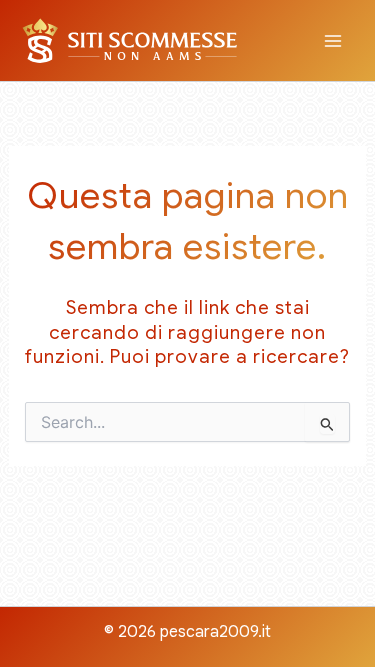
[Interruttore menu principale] (333, 41)
